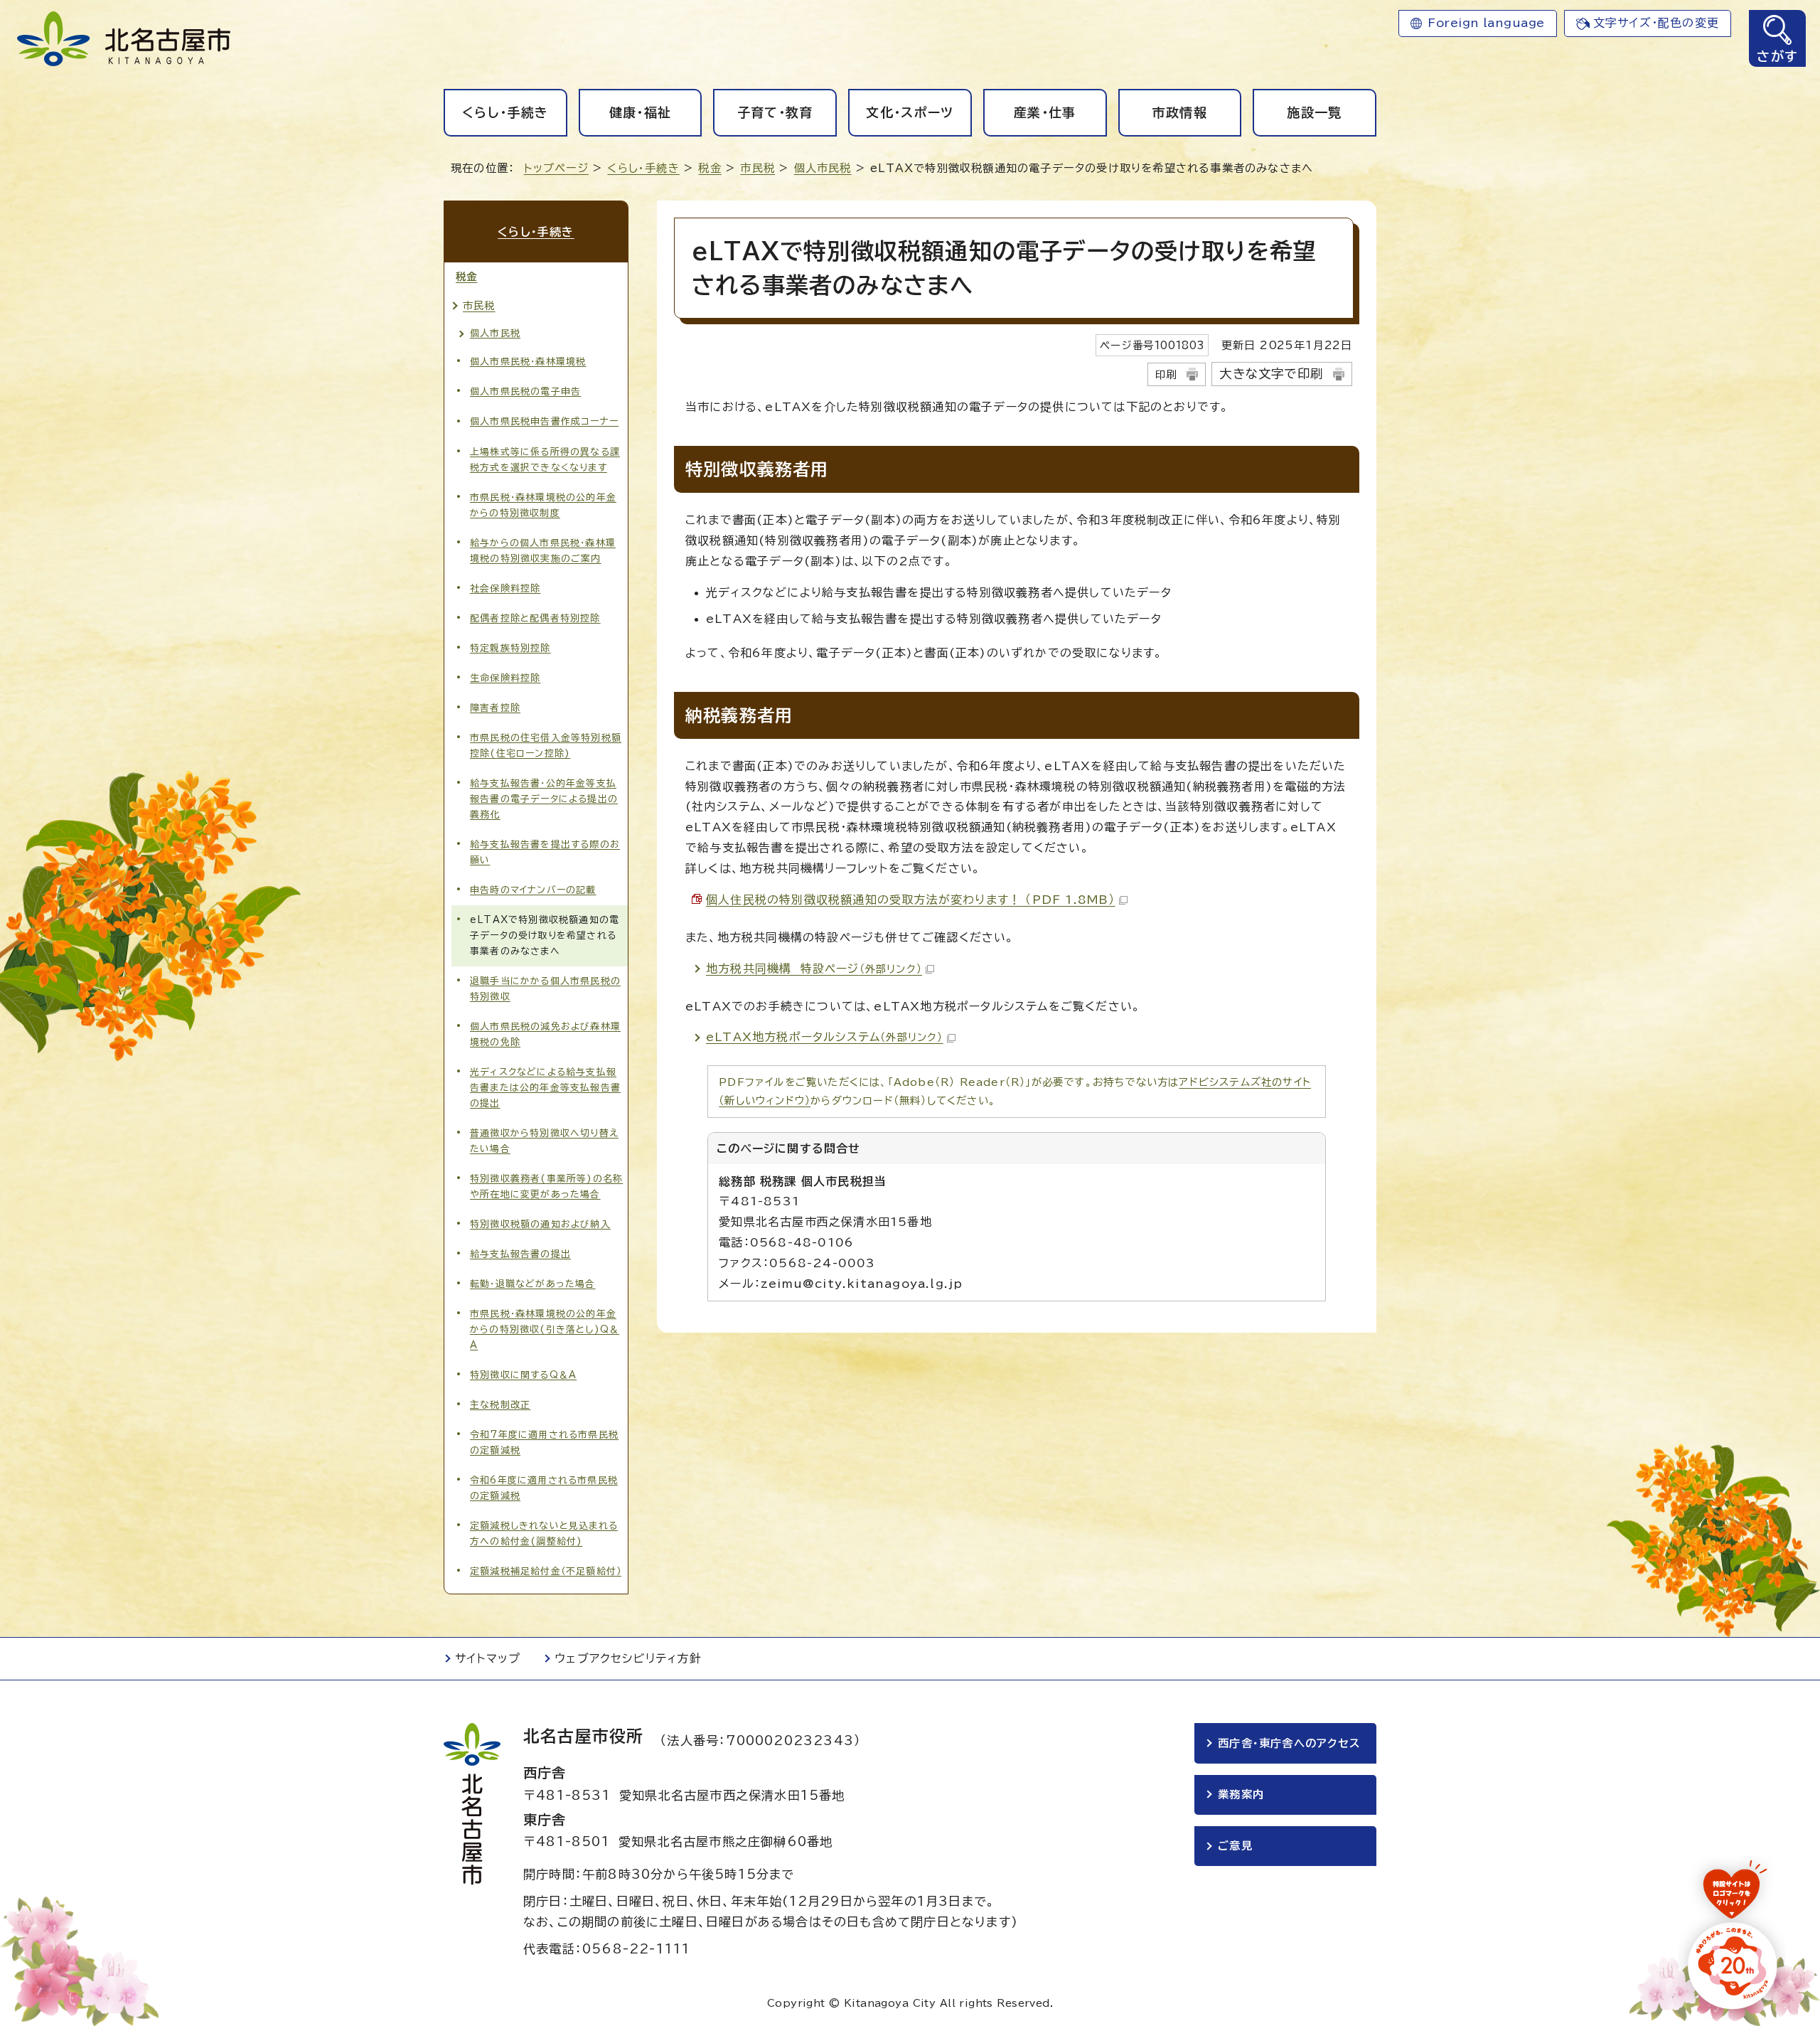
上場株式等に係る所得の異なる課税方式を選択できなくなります (545, 460)
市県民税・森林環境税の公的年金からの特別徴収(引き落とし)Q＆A (545, 1329)
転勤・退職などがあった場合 (533, 1284)
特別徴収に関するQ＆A (523, 1375)
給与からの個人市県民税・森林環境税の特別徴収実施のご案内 (543, 551)
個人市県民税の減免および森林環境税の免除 (545, 1034)
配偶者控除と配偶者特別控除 (535, 618)
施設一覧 (1314, 112)
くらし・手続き (505, 112)
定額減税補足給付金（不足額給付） (546, 1571)
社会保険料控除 (505, 588)
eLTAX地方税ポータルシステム (825, 1037)
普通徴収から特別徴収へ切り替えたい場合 (544, 1141)
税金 (710, 168)
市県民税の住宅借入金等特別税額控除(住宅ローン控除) (546, 746)
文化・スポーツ (910, 112)
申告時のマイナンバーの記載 (533, 890)
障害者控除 (495, 708)
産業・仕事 (1045, 112)
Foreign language (1486, 23)
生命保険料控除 (505, 678)
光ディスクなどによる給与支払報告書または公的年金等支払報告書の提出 (545, 1088)
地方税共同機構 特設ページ (814, 969)
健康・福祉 (641, 112)
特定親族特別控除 (510, 648)
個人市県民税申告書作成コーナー (544, 421)
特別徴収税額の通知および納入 (540, 1224)
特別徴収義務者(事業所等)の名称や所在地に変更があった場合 (546, 1187)
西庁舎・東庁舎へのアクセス (1289, 1743)
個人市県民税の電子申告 (525, 391)
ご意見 (1235, 1846)
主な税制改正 (500, 1405)
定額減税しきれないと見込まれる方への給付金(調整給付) (544, 1534)
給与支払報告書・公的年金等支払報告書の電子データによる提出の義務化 (544, 799)
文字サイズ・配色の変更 (1656, 23)
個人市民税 (823, 168)
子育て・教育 (775, 112)
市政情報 (1180, 112)
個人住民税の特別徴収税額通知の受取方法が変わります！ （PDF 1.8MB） (911, 900)
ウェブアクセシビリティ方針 (628, 1658)
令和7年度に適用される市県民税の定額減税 (544, 1443)
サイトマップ (488, 1658)
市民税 (758, 168)
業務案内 (1241, 1795)
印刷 (1166, 374)
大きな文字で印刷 (1271, 374)
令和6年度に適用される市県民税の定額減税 (544, 1488)
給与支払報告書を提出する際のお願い (545, 852)
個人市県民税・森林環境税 (528, 362)
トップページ (556, 168)
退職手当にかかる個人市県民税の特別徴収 (545, 989)
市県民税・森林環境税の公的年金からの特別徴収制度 (543, 505)
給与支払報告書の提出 (520, 1254)
